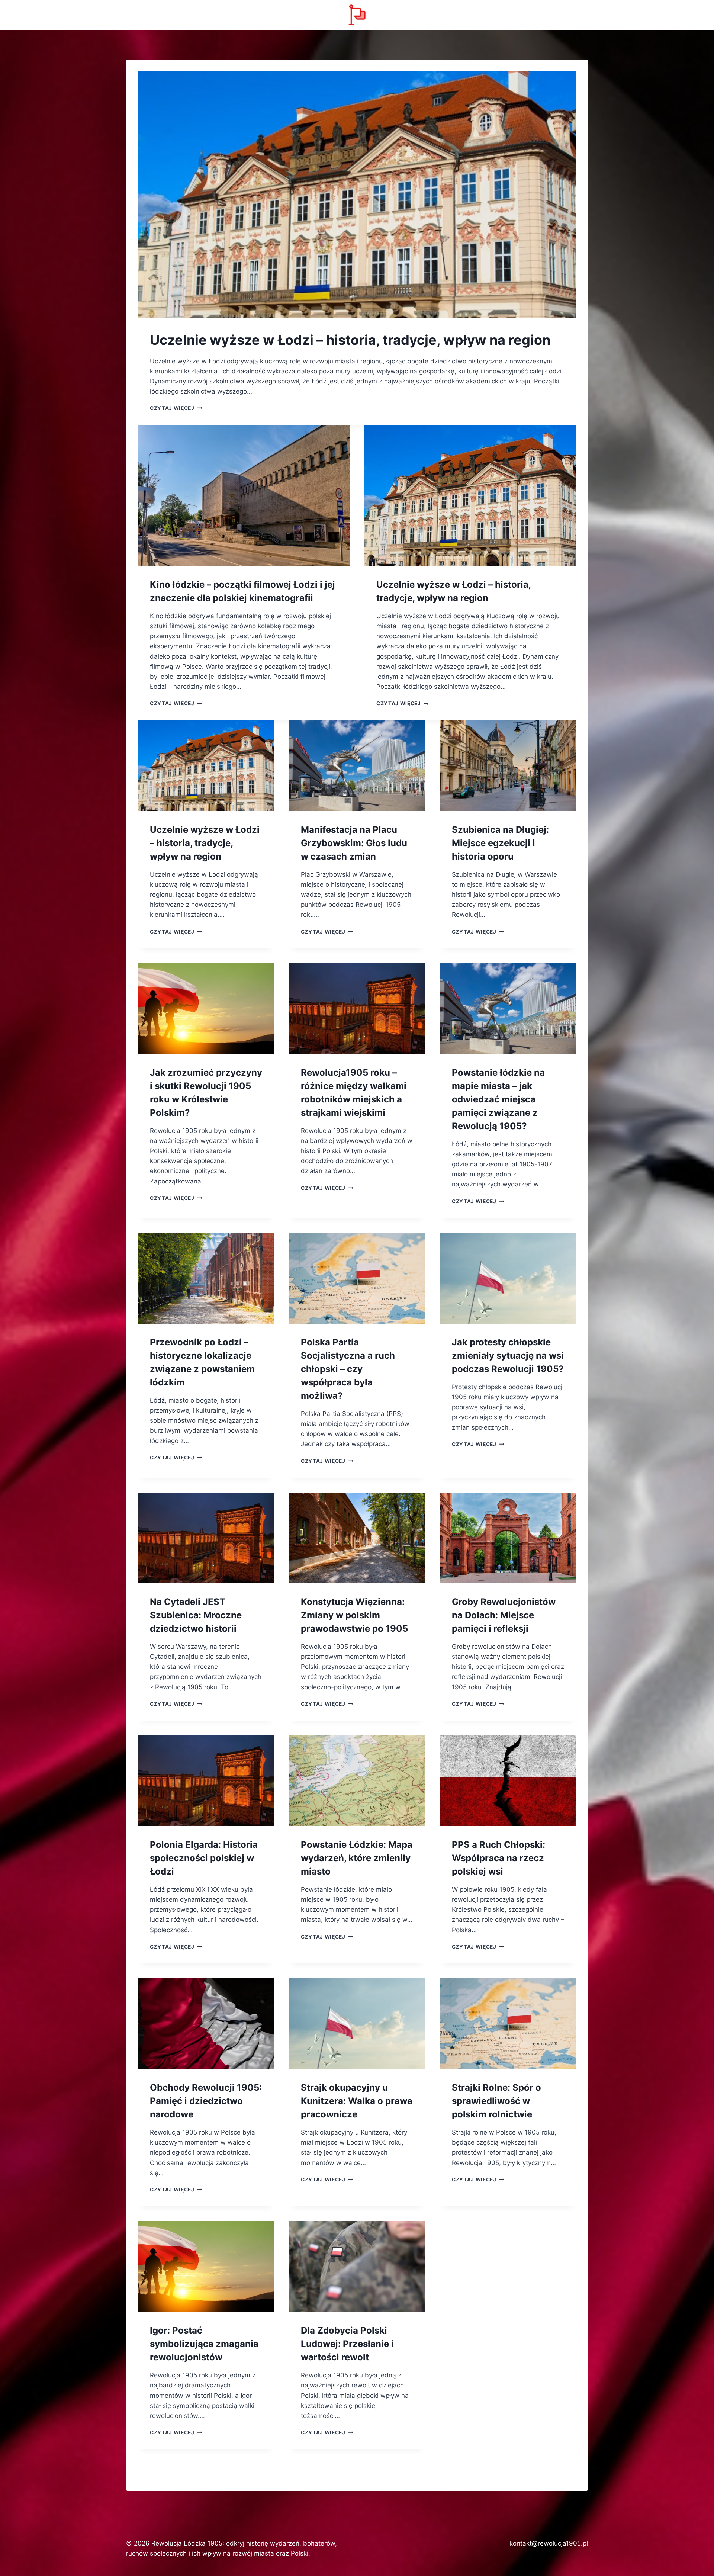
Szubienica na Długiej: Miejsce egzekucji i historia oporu (500, 843)
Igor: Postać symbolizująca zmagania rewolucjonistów (204, 2344)
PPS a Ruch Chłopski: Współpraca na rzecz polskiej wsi (498, 1858)
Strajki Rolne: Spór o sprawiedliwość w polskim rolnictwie (496, 2101)
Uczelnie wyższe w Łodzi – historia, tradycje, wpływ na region (350, 340)
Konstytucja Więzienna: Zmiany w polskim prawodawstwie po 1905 (354, 1615)
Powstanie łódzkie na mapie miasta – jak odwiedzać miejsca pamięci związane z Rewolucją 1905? (498, 1099)
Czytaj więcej (176, 408)
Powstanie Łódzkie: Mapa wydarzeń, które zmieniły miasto (357, 1858)
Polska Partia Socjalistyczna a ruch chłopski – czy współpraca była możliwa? (348, 1369)
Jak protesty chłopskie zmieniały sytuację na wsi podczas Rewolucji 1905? (508, 1356)
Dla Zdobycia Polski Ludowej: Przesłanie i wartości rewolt (347, 2344)
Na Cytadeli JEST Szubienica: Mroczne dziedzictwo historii (196, 1615)
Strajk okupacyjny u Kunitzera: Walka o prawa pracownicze (357, 2101)
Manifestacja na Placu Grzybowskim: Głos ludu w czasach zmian (354, 843)
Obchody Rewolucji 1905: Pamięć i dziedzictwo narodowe (206, 2101)
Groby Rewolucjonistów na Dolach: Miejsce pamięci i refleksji (504, 1615)
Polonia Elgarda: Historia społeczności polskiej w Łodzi (204, 1858)
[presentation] (357, 195)
